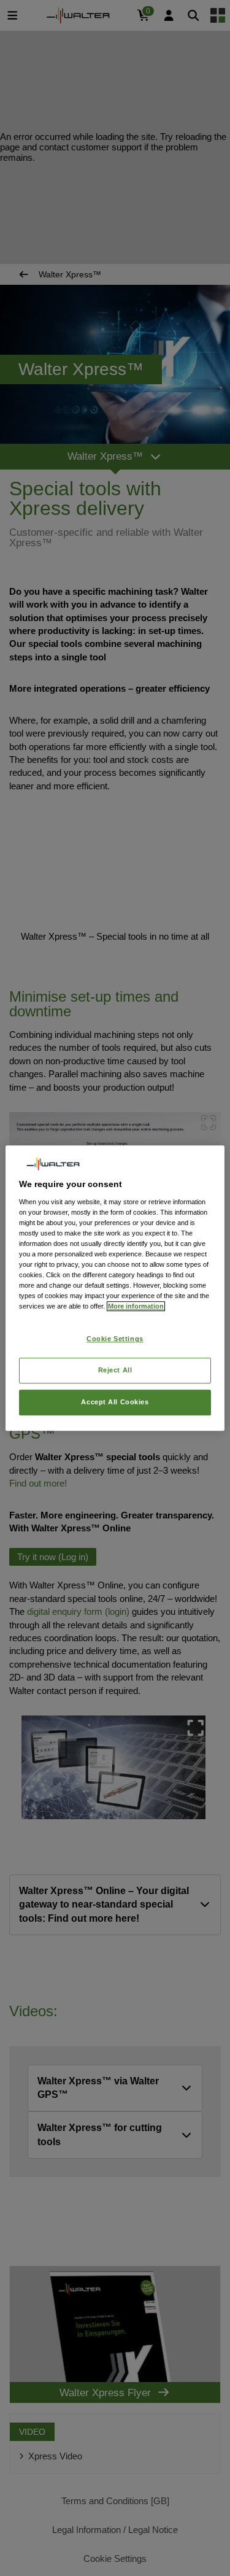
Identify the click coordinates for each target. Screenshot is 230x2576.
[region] (115, 1288)
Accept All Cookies (115, 1402)
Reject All (115, 1370)
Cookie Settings (115, 1339)
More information (136, 1306)
